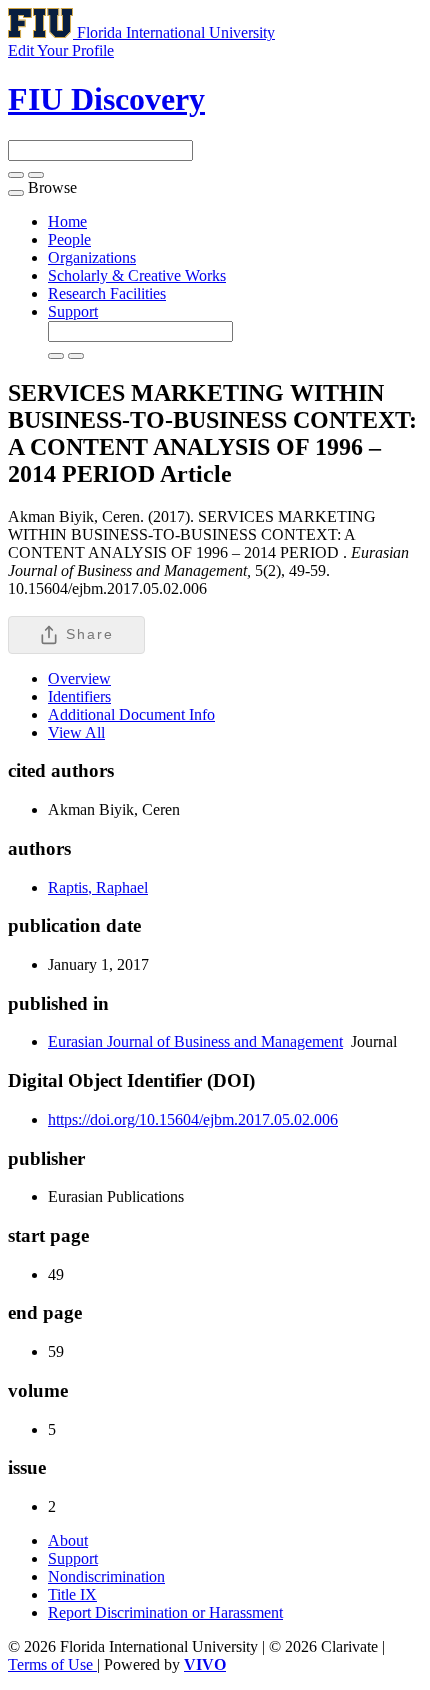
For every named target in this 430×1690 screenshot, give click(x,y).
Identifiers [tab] (79, 696)
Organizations (92, 257)
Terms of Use (52, 1664)
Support (73, 311)
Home (67, 221)
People (69, 239)
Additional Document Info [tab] (131, 714)
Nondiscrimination (106, 1576)
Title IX (72, 1594)
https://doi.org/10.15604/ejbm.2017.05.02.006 (193, 1119)
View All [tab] (76, 732)
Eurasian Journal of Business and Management (195, 1041)
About (68, 1540)
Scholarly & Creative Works (137, 275)
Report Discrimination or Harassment (165, 1612)
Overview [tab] (79, 678)
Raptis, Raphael (98, 887)
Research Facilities (107, 293)
